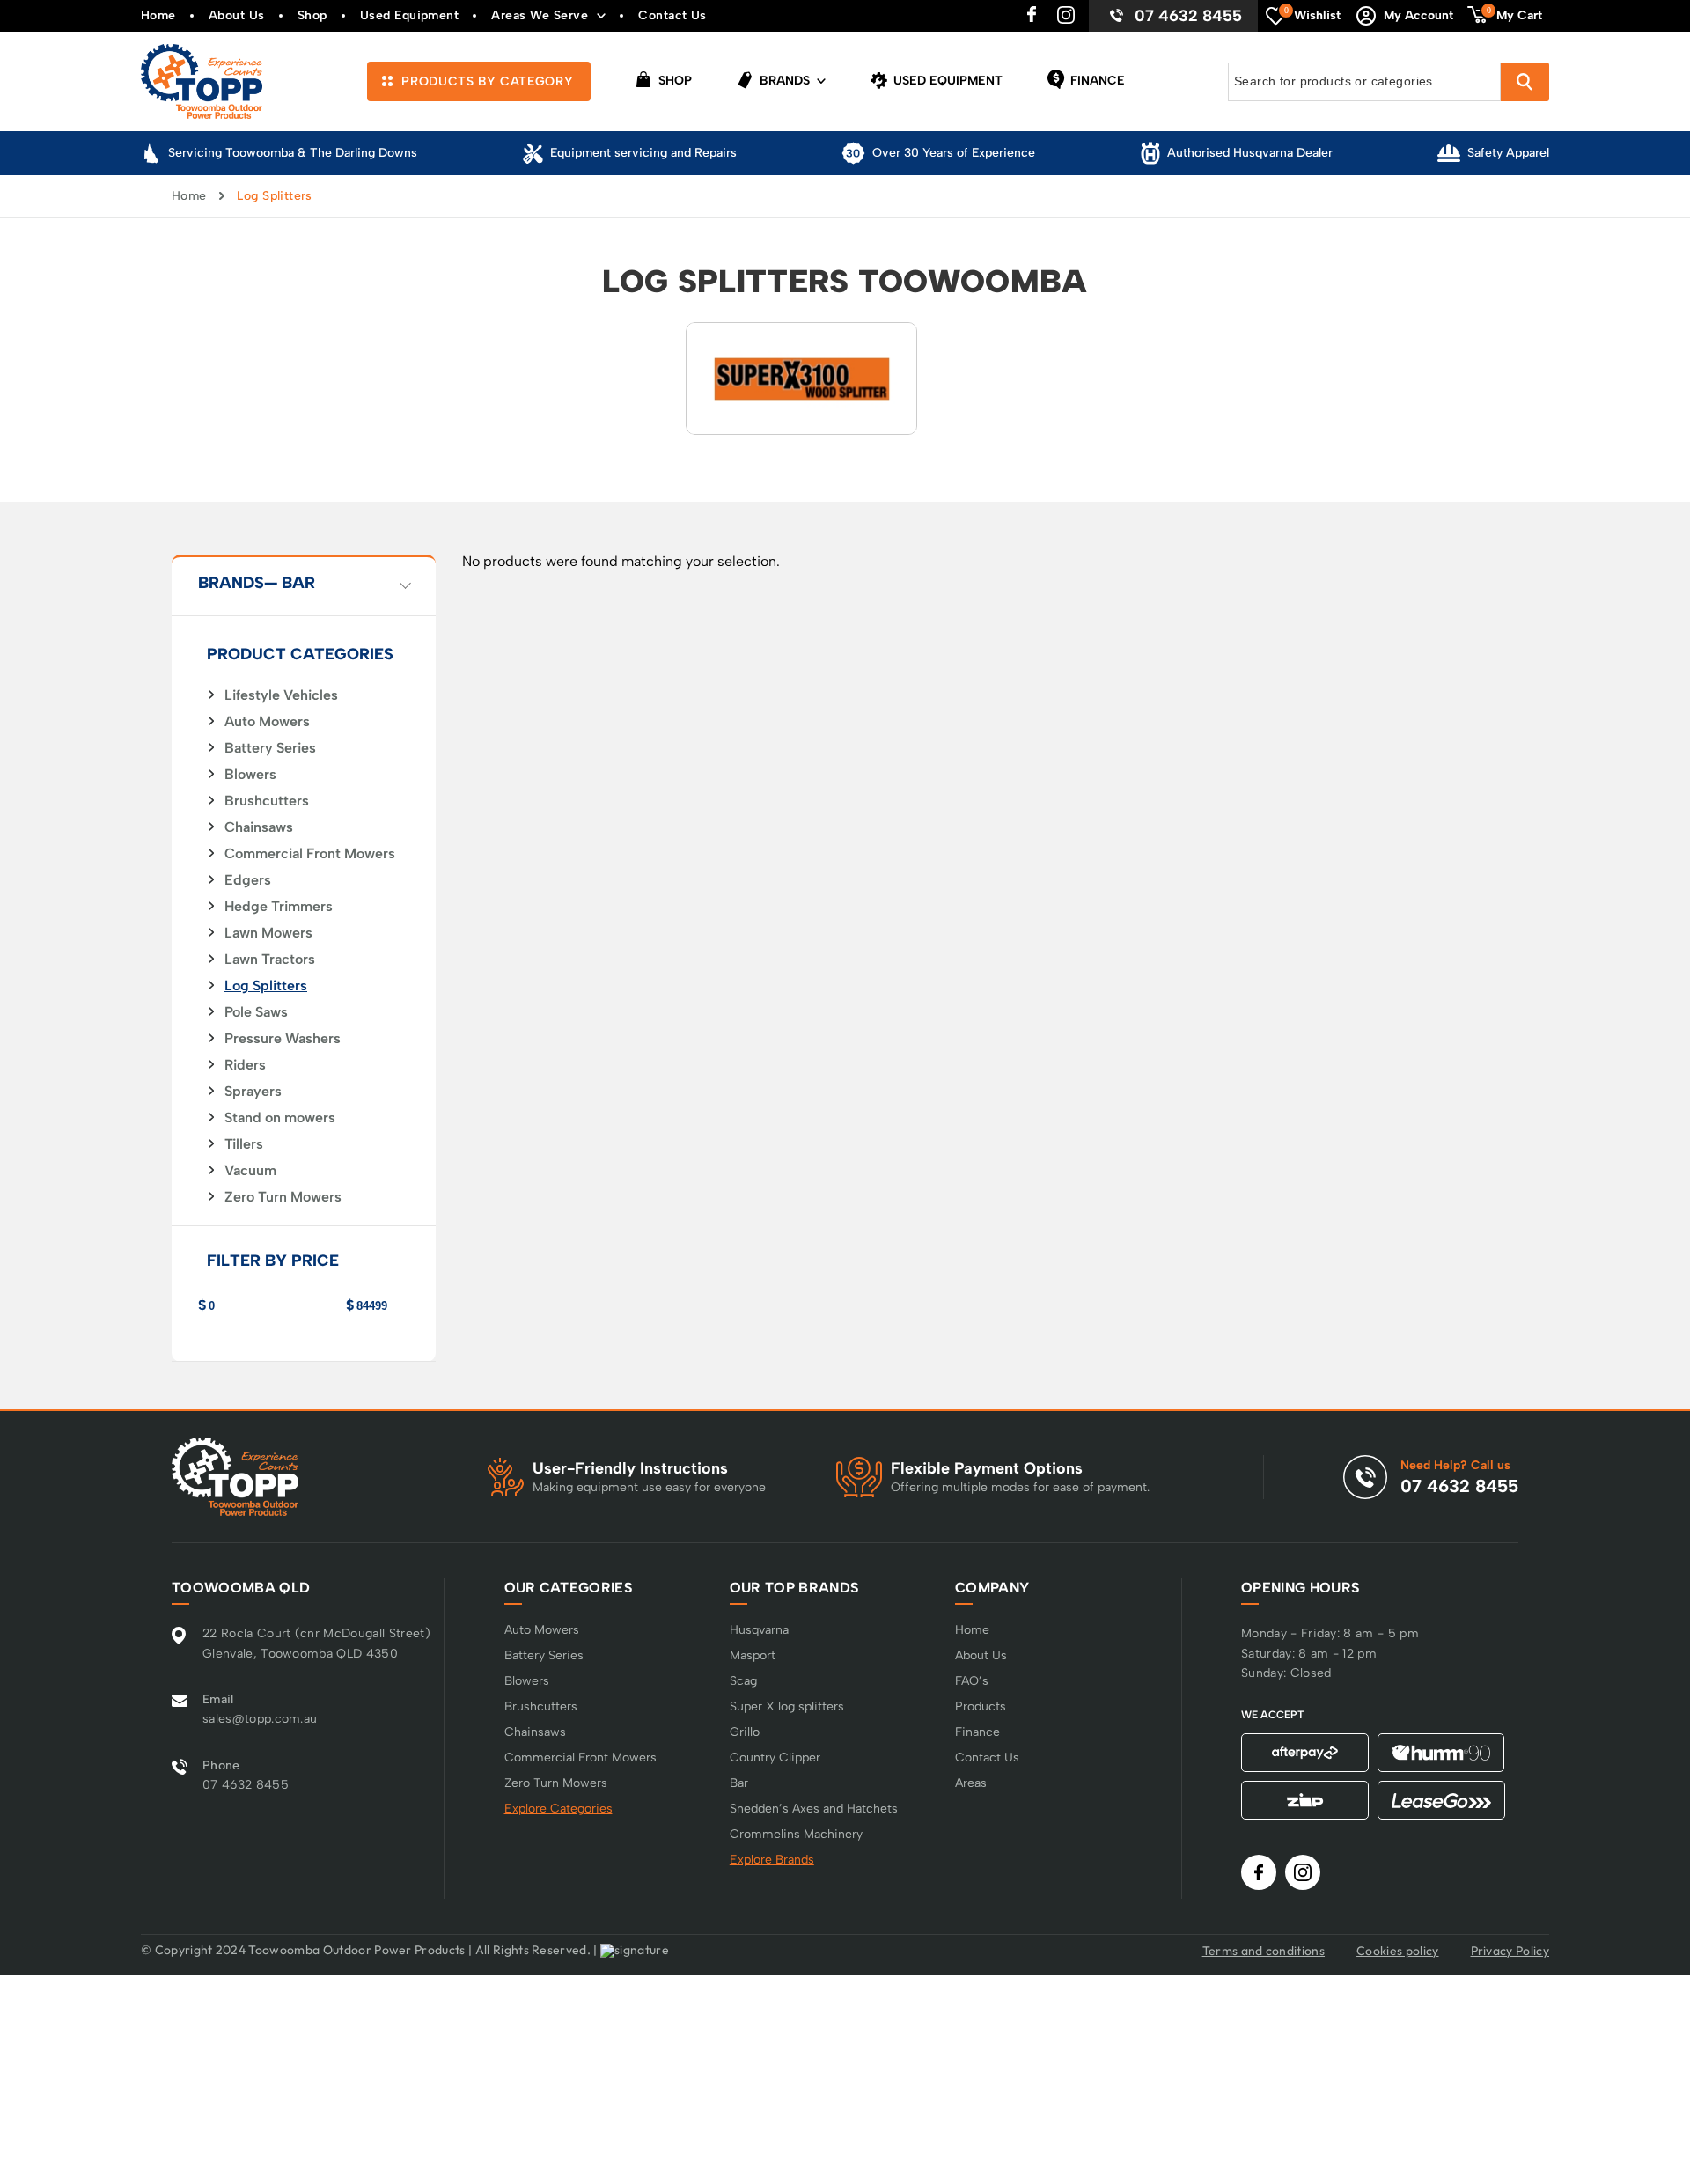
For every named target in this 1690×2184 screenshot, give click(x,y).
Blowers (250, 775)
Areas (971, 1783)
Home (158, 15)
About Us (237, 15)
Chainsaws (259, 827)
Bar (739, 1783)
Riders (245, 1065)
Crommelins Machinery (796, 1834)
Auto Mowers (267, 722)
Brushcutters (267, 801)
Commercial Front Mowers (310, 854)
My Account (1418, 15)
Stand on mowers (280, 1118)
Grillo (745, 1732)
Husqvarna (759, 1630)
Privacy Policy (1510, 1951)
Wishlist (1313, 14)
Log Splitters (266, 986)
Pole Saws (256, 1012)
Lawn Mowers (268, 933)
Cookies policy (1397, 1951)
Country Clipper (775, 1757)
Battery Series (270, 748)
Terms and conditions (1264, 1951)
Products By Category (485, 81)
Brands (783, 81)
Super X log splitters (787, 1706)
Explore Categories (558, 1809)
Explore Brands (772, 1860)
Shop (312, 15)
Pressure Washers (283, 1039)
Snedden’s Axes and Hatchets (814, 1809)
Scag (743, 1681)
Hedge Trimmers (279, 907)
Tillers (244, 1144)
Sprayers (253, 1092)
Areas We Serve (540, 15)
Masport (753, 1655)
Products (981, 1706)
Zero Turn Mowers (283, 1197)
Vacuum (250, 1171)
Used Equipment (410, 15)
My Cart (1515, 14)
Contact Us (672, 15)
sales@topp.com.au (260, 1719)
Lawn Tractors (270, 960)
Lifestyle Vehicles (281, 695)
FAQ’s (972, 1681)
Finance (1096, 81)
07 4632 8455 (1188, 16)
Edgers (248, 880)
